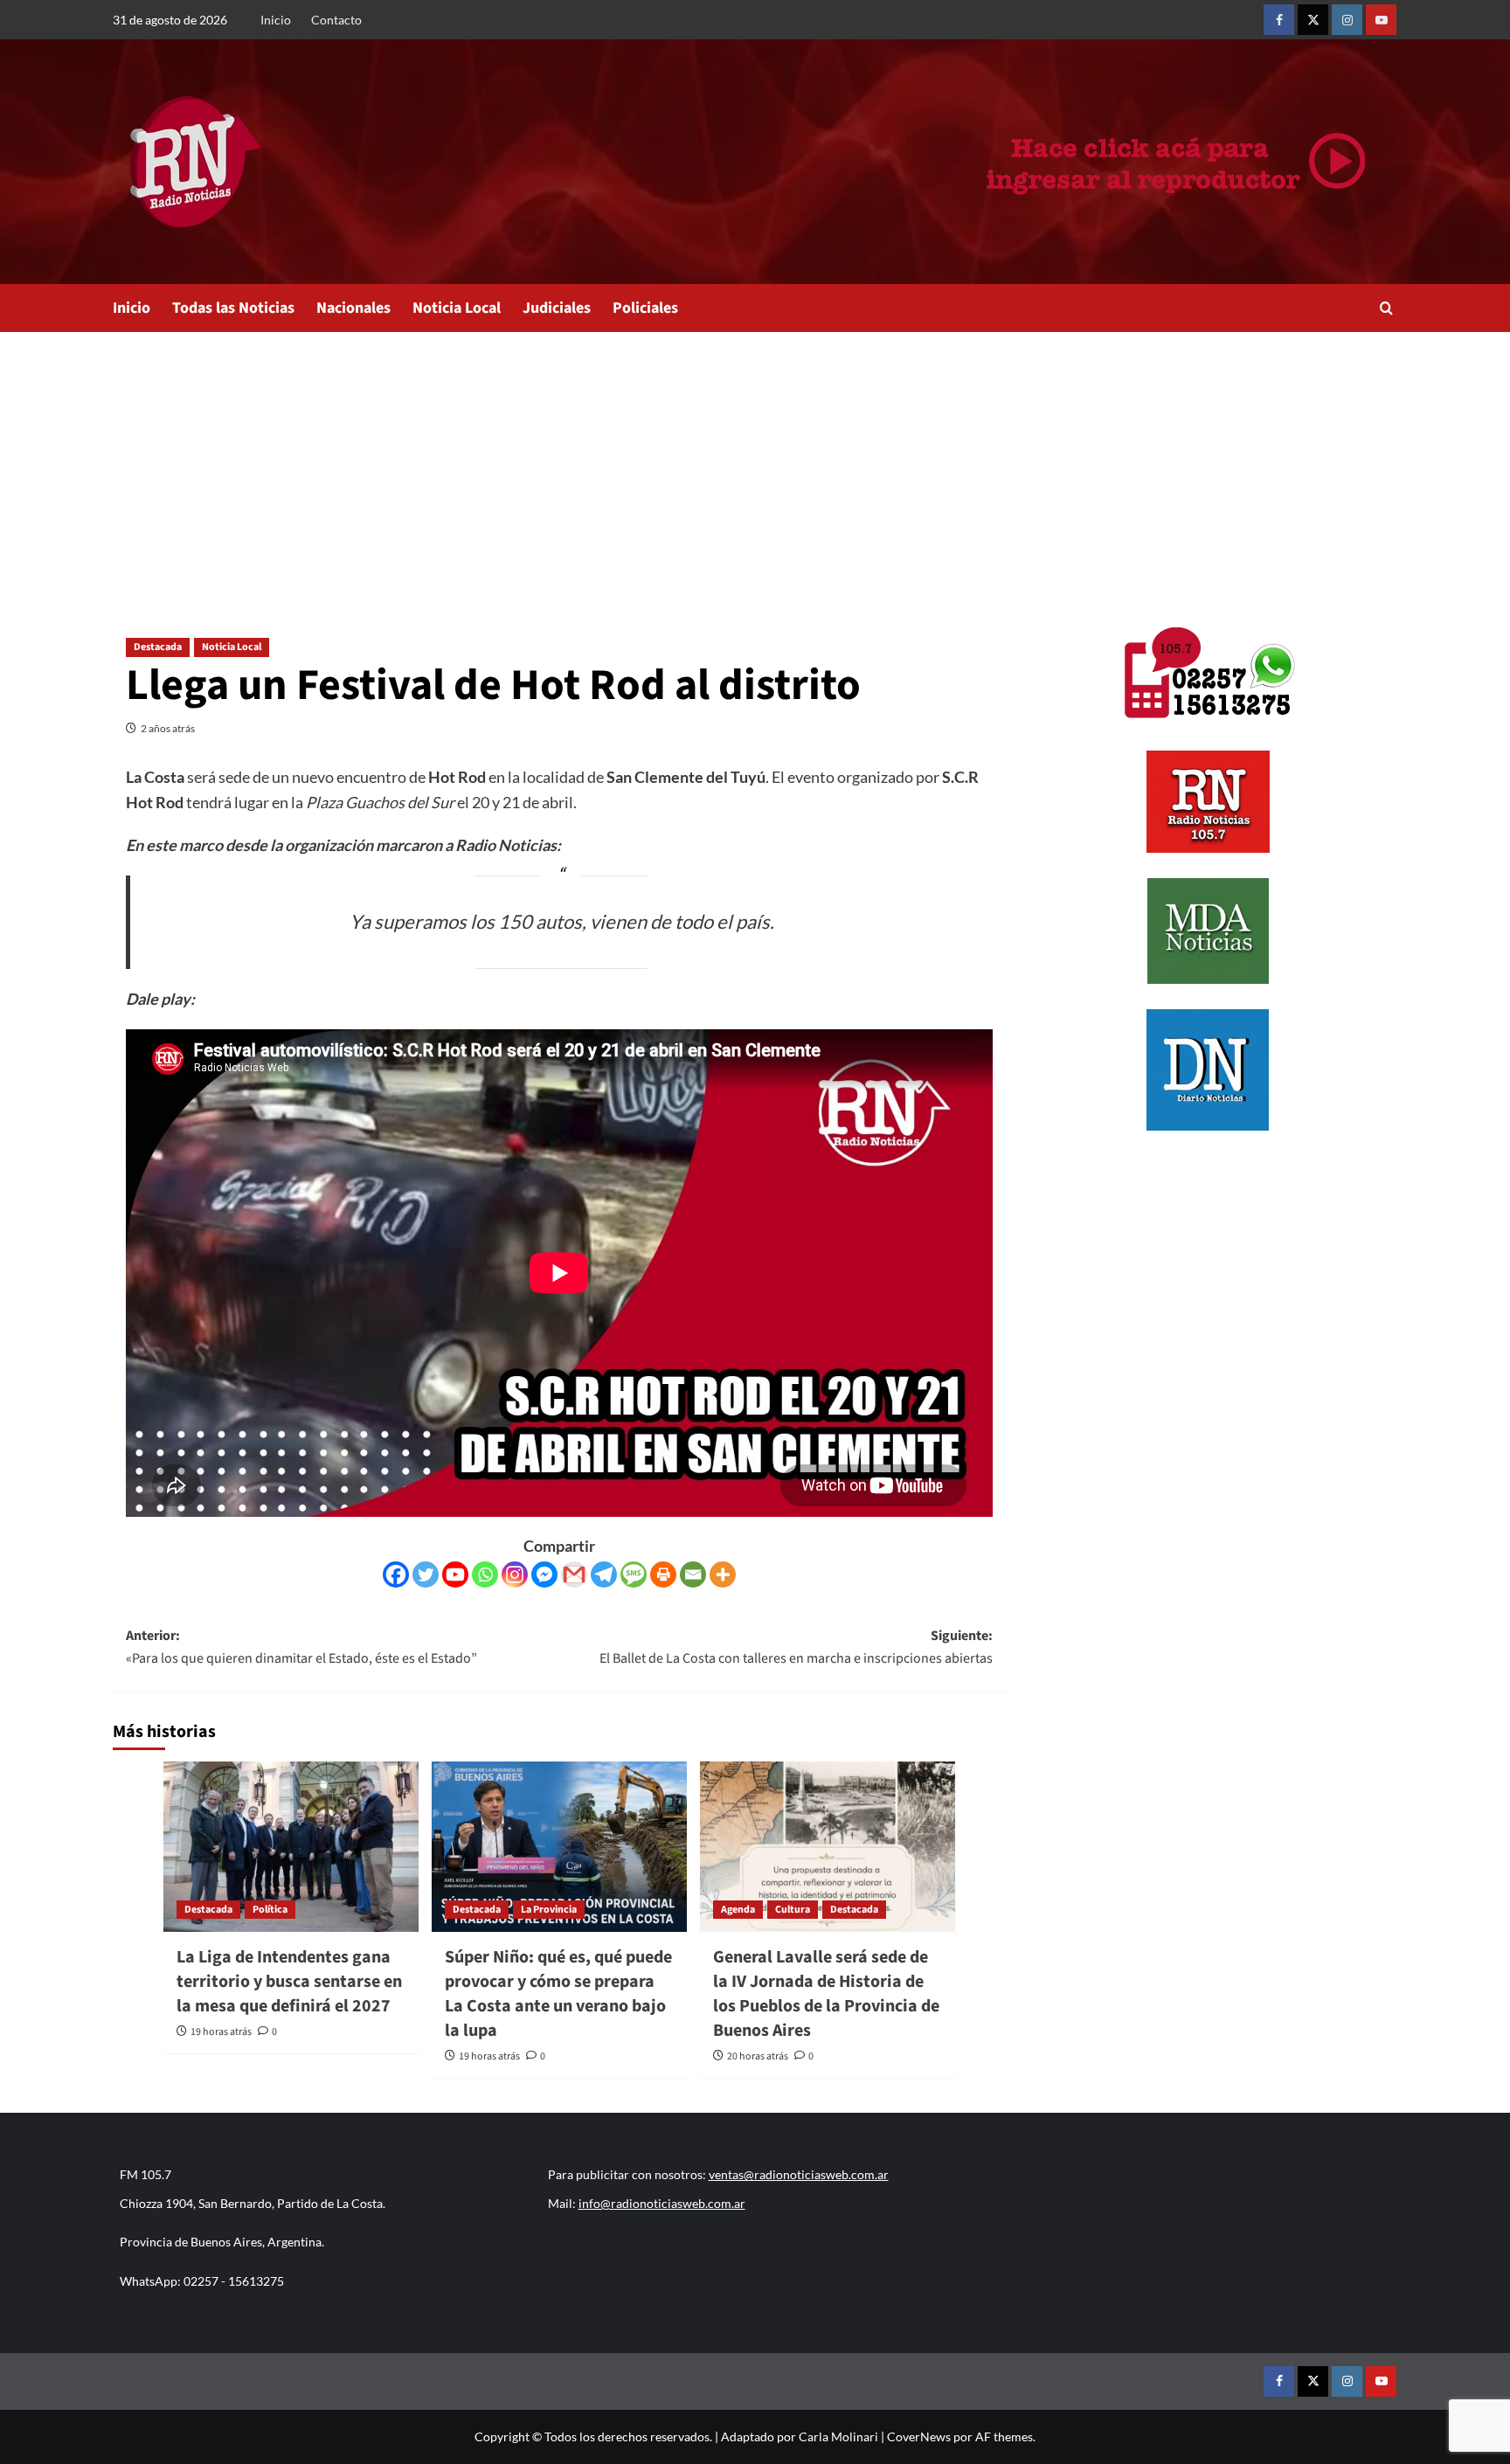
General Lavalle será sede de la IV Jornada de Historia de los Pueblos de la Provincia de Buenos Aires (826, 1994)
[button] (1386, 308)
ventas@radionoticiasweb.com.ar (799, 2174)
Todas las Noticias (233, 308)
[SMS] (634, 1575)
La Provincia (549, 1910)
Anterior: (301, 1647)
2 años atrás (168, 728)
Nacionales (353, 308)
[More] (723, 1575)
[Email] (693, 1575)
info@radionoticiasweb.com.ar (662, 2203)
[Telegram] (604, 1575)
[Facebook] (396, 1575)
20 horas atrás (758, 2056)
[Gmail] (574, 1575)
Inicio (276, 20)
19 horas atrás (221, 2032)
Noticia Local (457, 308)
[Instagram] (515, 1575)
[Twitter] (426, 1575)
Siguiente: (796, 1647)
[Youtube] (455, 1575)
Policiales (645, 308)
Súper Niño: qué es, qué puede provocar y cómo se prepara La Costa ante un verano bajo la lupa (558, 1994)
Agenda (738, 1910)
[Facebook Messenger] (544, 1575)
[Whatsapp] (485, 1575)
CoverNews (919, 2436)
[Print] (663, 1575)
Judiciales (557, 308)
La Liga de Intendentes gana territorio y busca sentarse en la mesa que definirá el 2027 (289, 1982)
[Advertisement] (755, 463)
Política (270, 1910)
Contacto (336, 20)
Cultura (793, 1910)
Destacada (158, 647)
